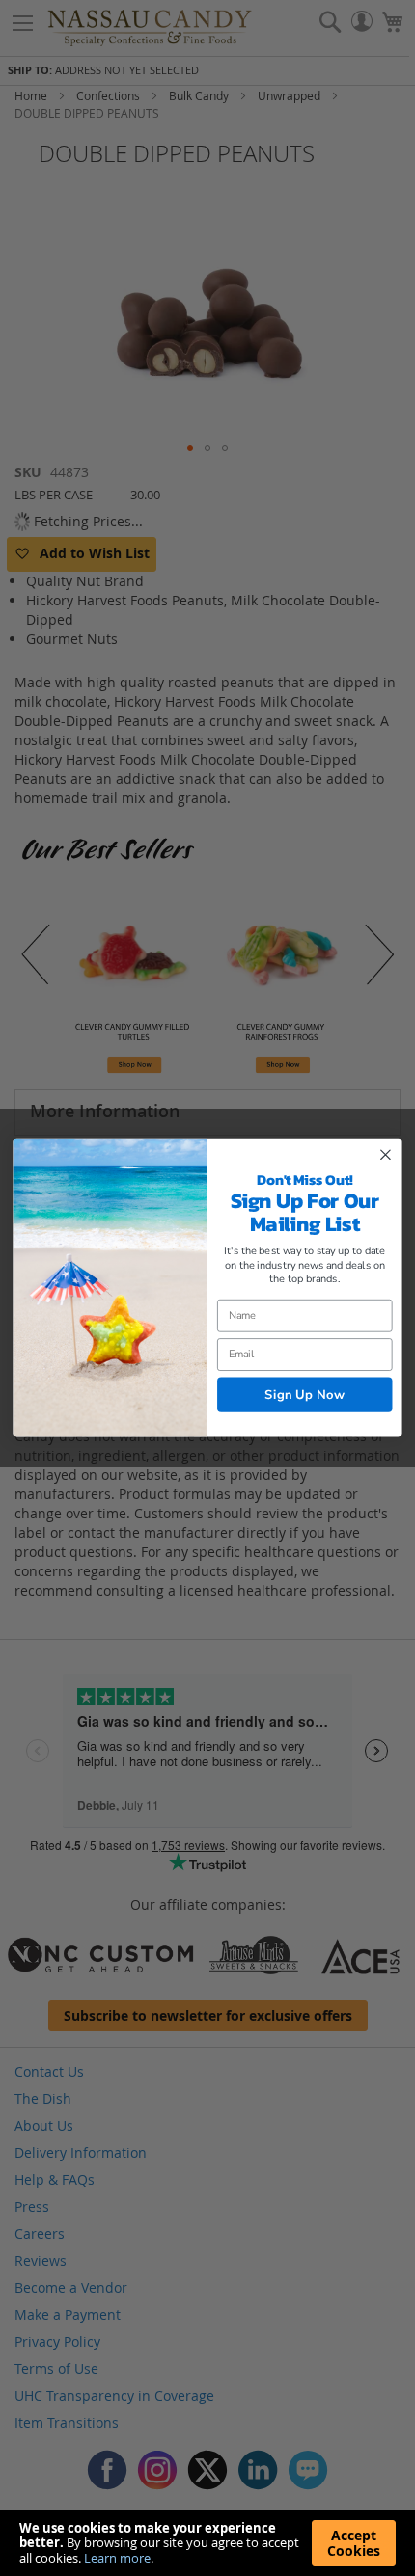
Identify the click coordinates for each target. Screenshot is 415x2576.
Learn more (117, 2558)
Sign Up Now (304, 1395)
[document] (207, 2543)
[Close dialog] (386, 1155)
